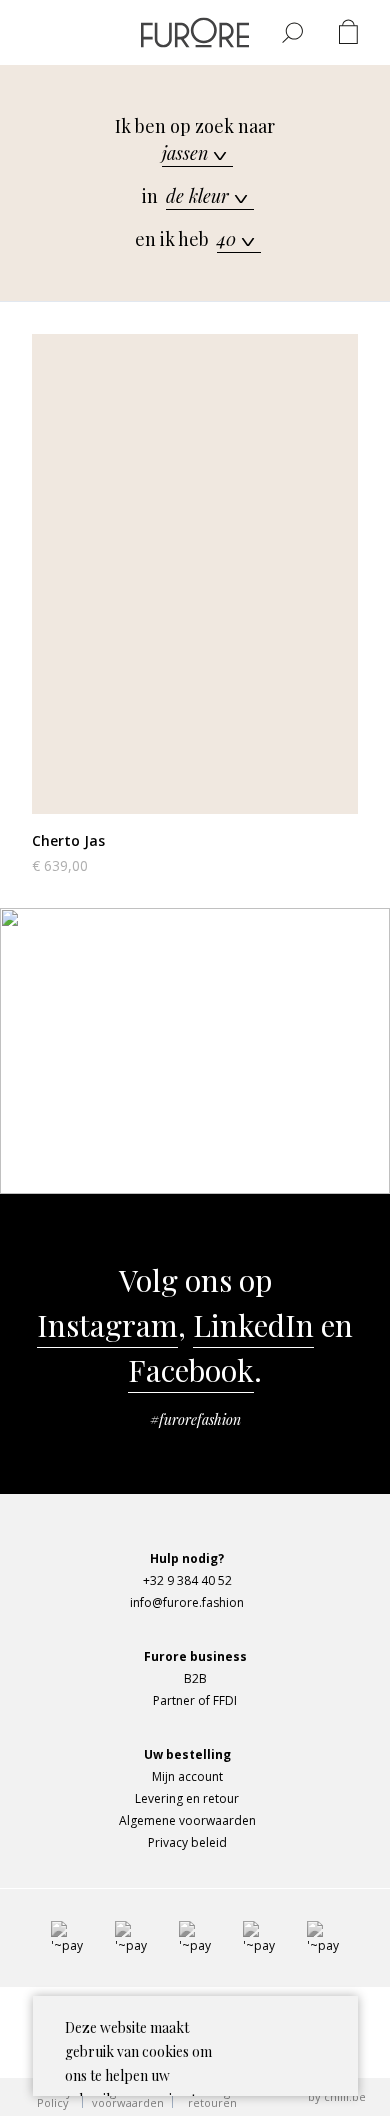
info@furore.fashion (268, 1075)
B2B (195, 1678)
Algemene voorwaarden (187, 1820)
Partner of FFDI (195, 1700)
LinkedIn (253, 1325)
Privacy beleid (187, 1842)
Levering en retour (187, 1798)
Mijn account (187, 1776)
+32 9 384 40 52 (187, 1580)
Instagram (107, 1325)
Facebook (191, 1370)
